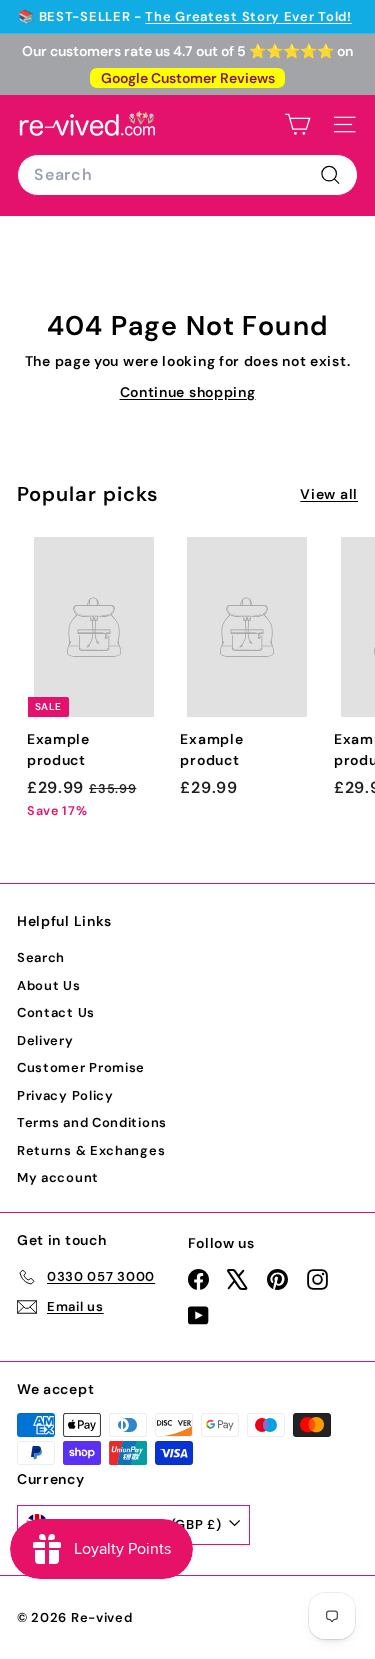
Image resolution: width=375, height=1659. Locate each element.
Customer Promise (81, 1067)
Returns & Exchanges (91, 1150)
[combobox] (187, 175)
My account (58, 1177)
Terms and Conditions (92, 1122)
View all (329, 494)
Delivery (45, 1040)
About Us (49, 985)
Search (41, 957)
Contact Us (56, 1012)
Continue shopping (188, 392)
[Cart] (297, 124)
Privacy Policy (65, 1095)
